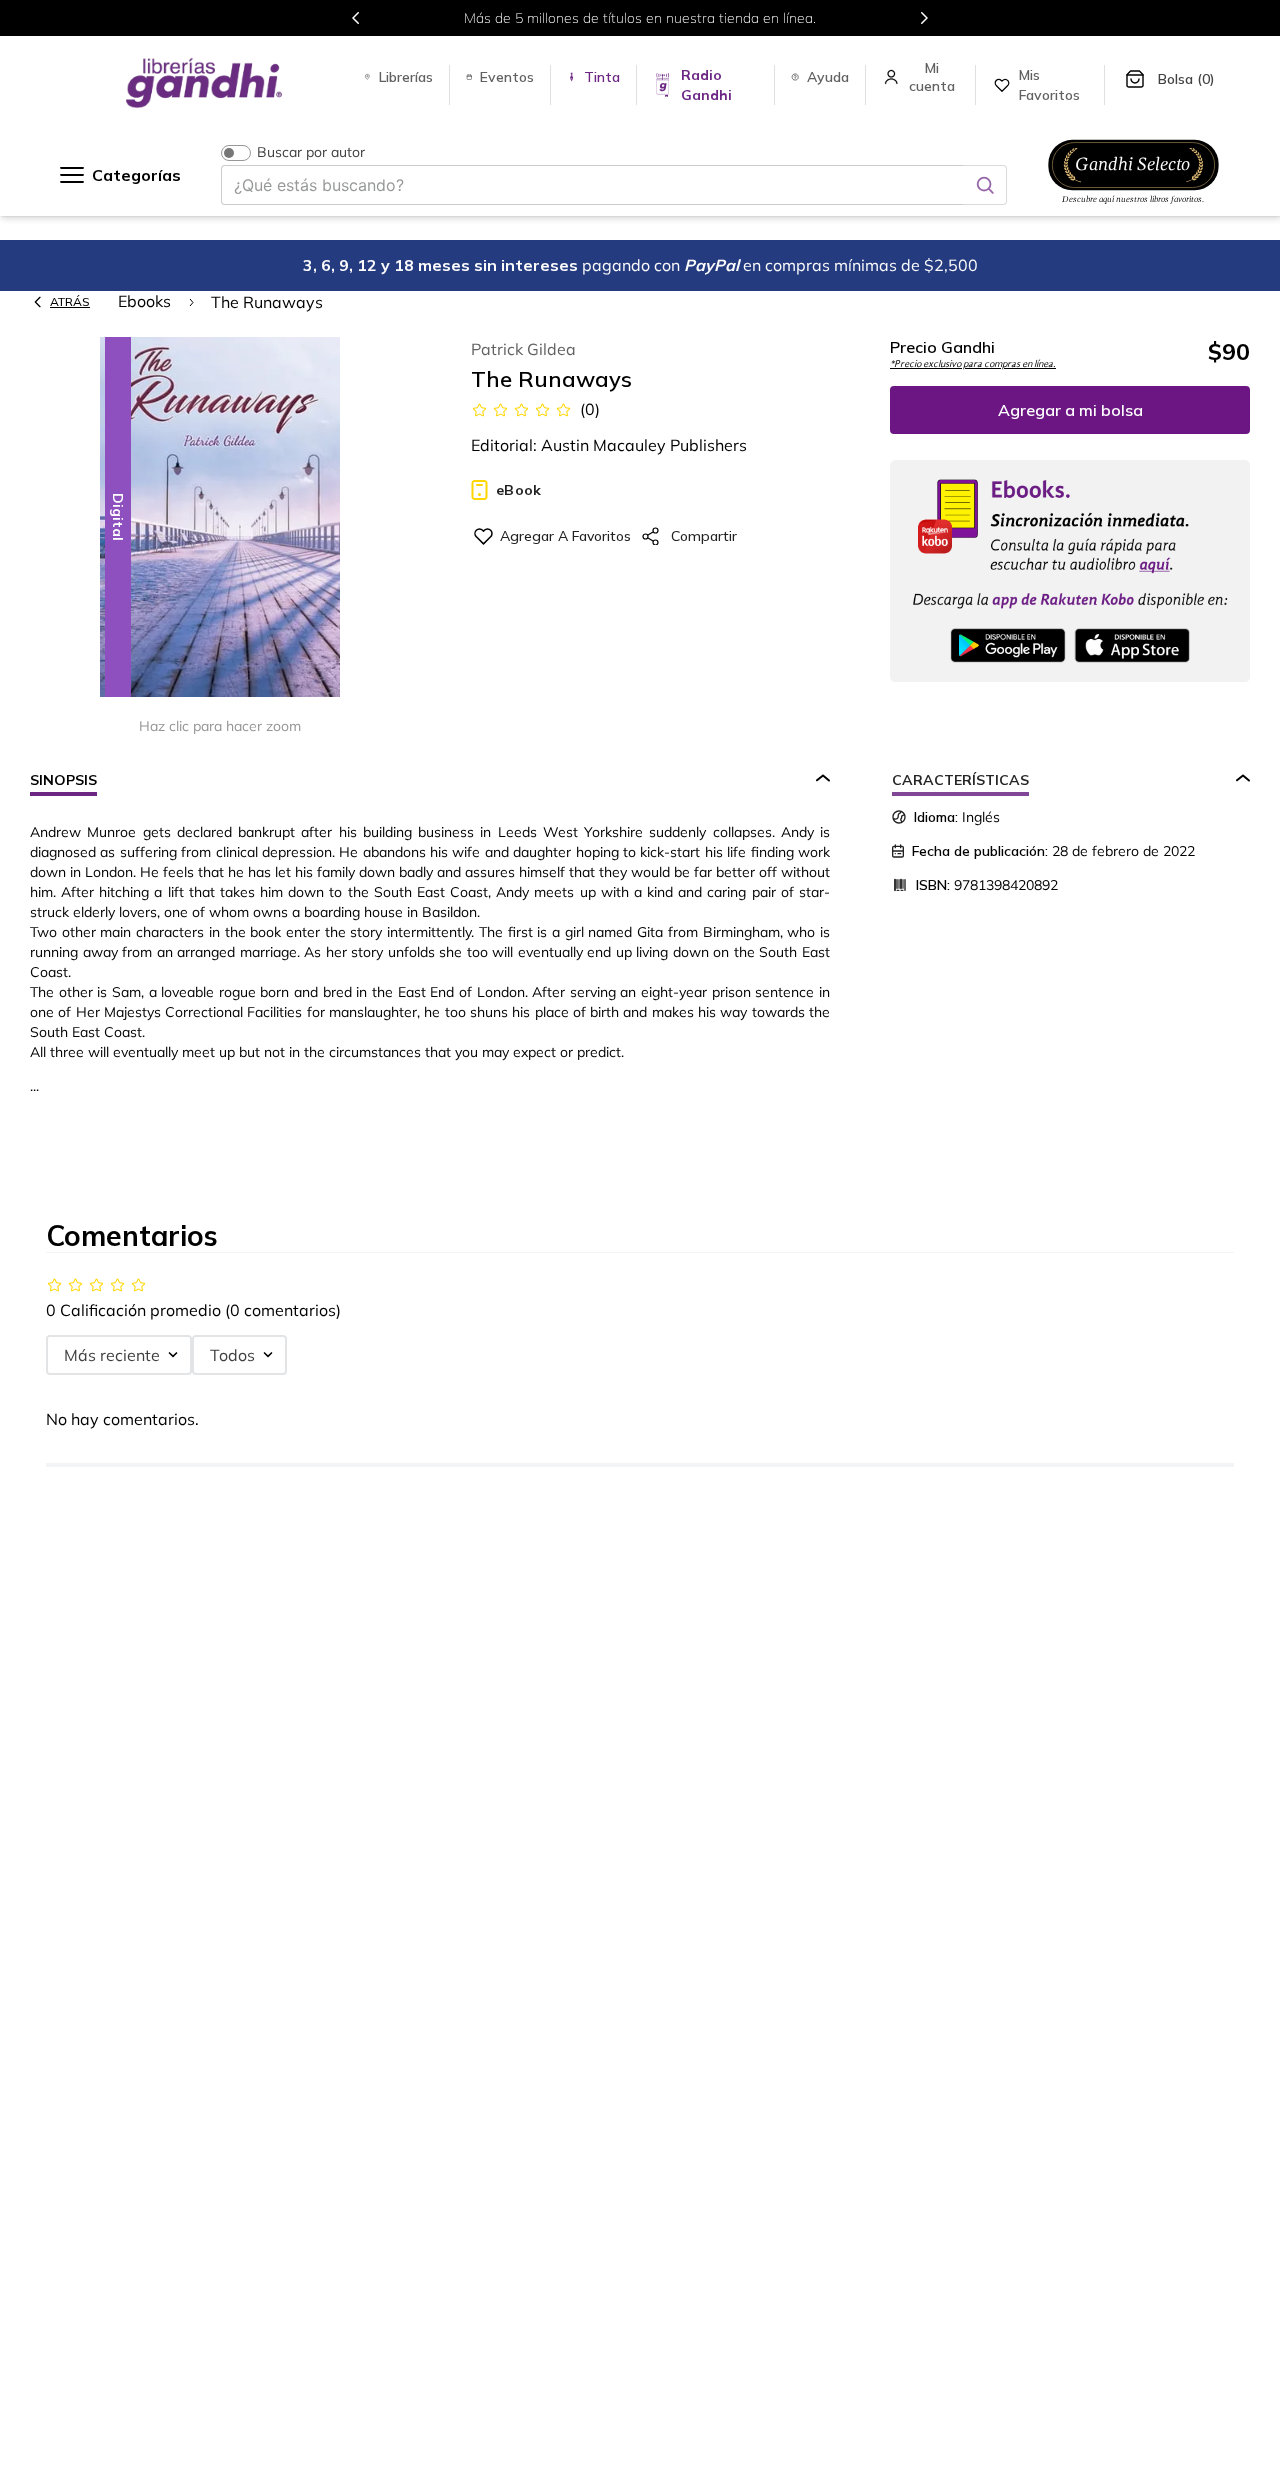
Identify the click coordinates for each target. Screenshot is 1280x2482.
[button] (220, 518)
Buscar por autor (311, 152)
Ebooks (144, 301)
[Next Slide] (924, 18)
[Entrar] (934, 77)
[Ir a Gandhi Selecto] (1133, 207)
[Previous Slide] (356, 18)
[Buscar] (985, 185)
